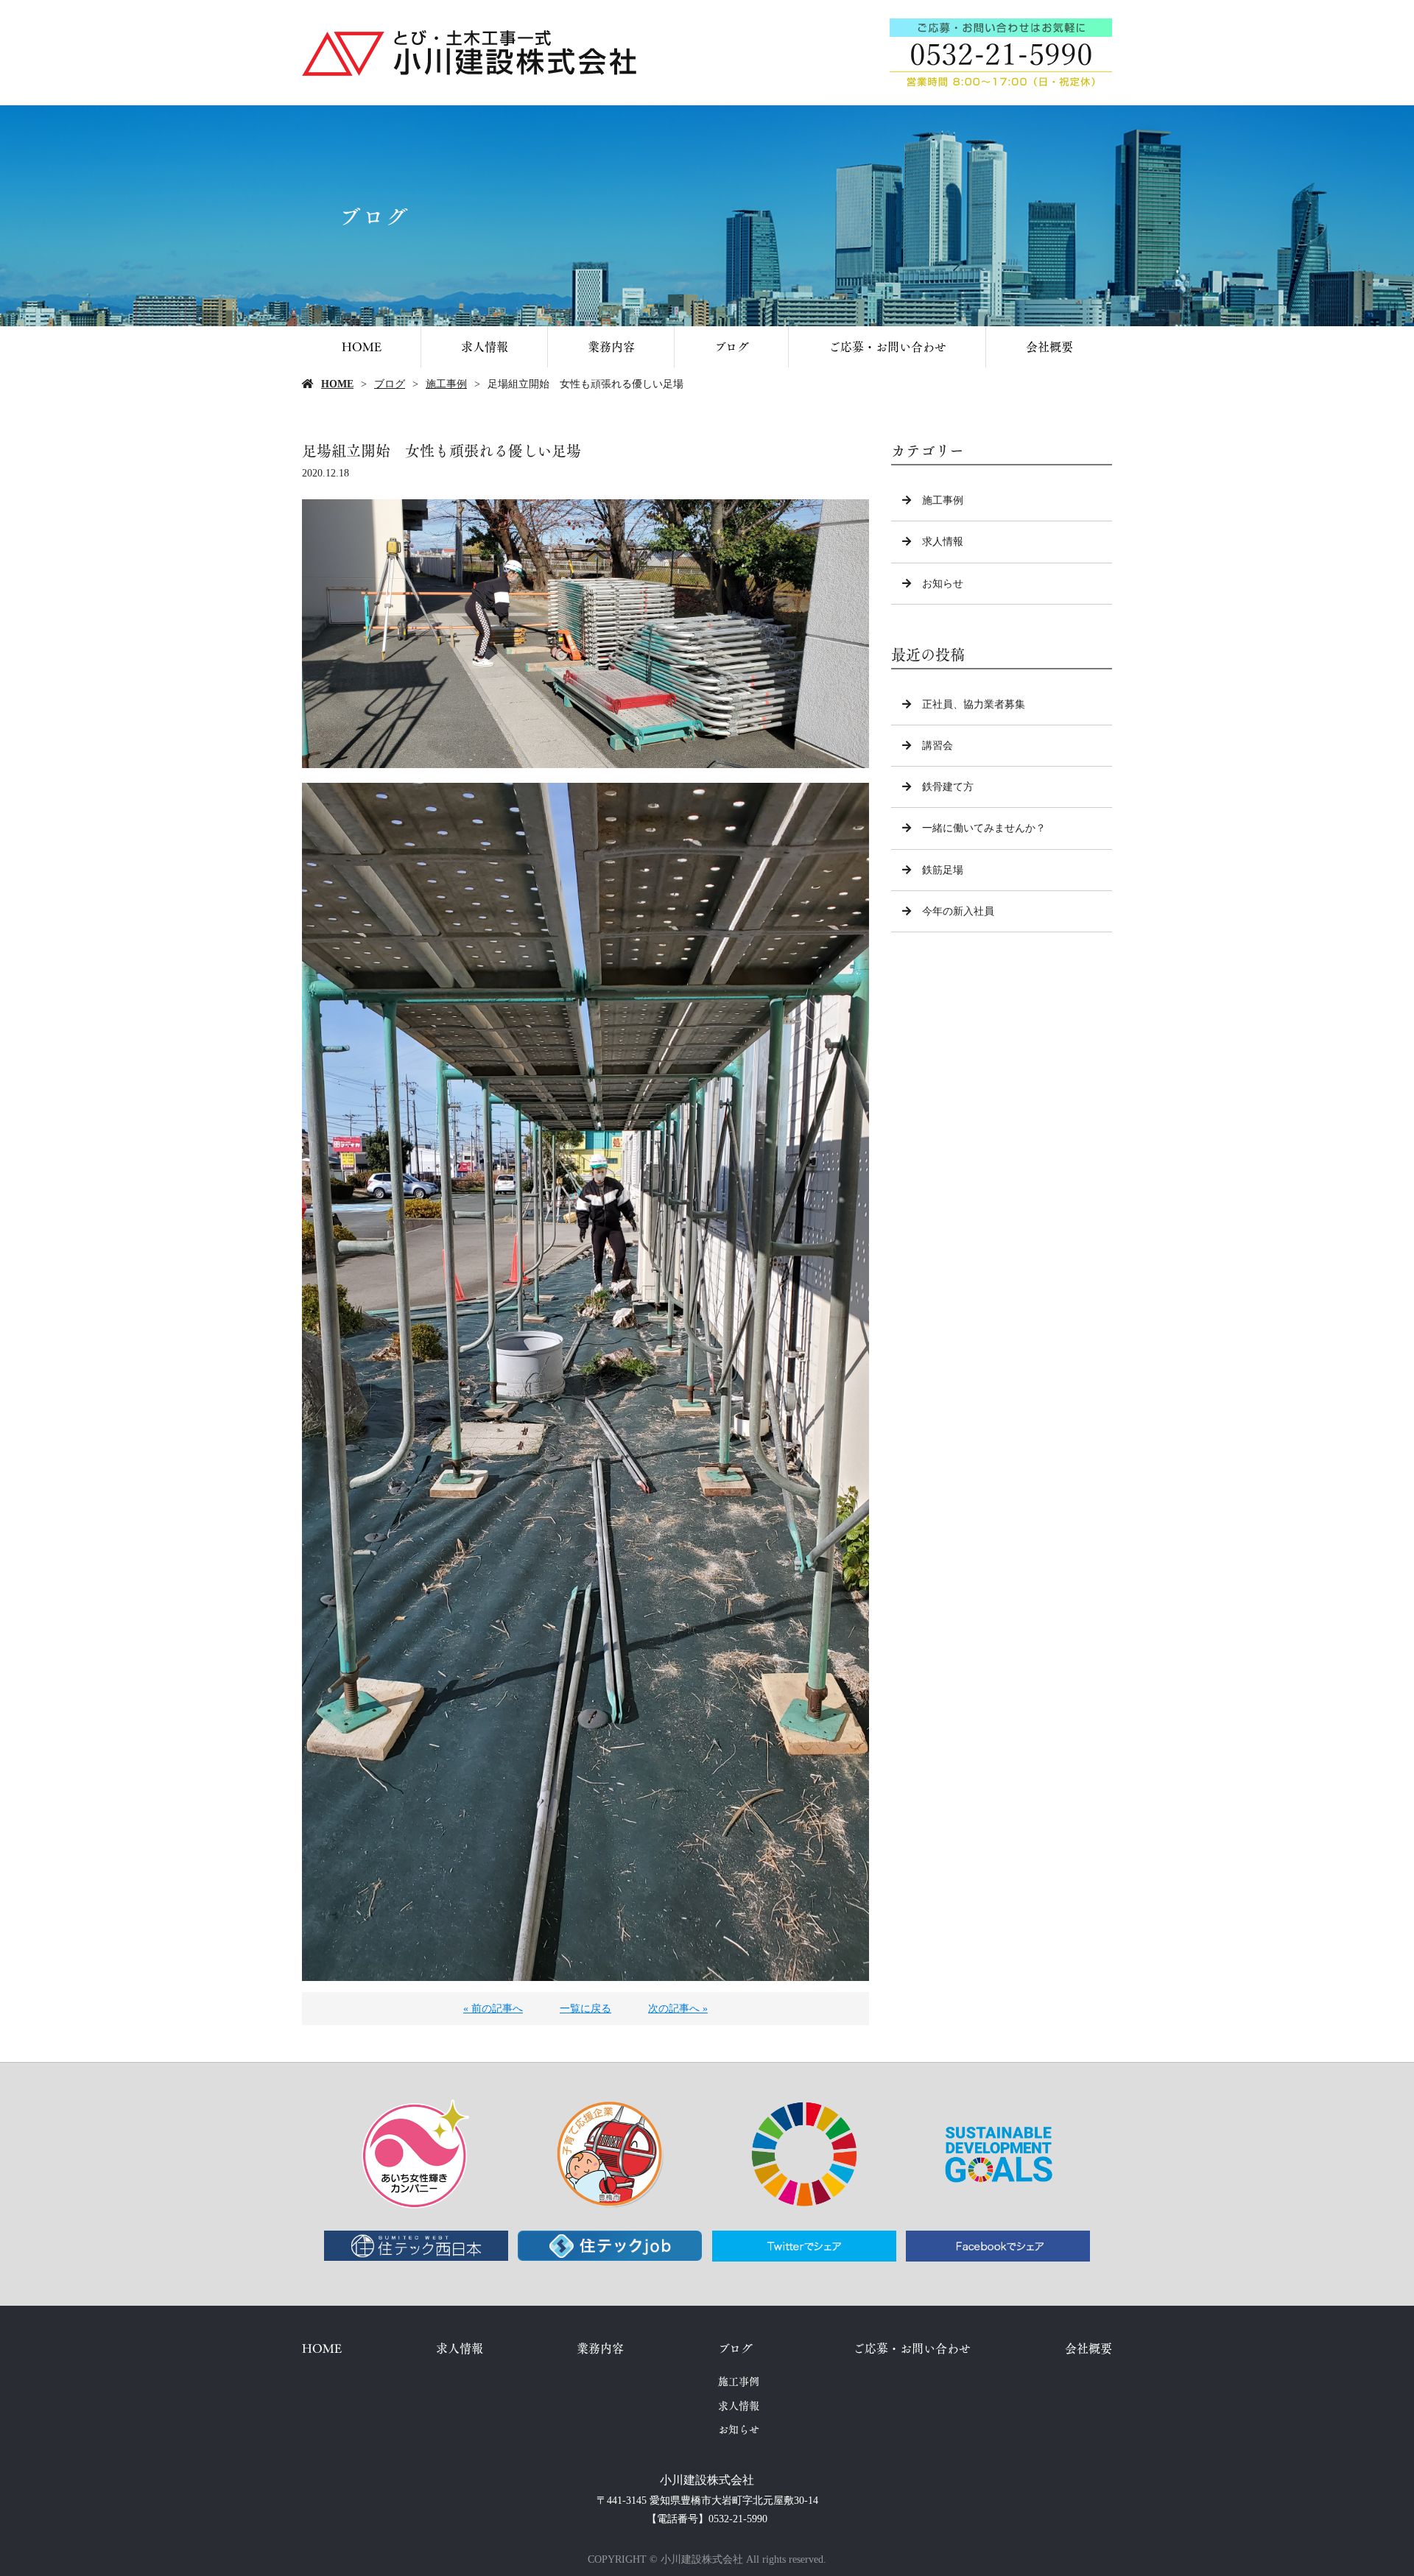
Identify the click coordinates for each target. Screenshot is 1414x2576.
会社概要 (1049, 346)
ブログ (732, 346)
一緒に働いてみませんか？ (984, 828)
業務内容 (611, 346)
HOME (362, 346)
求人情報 (485, 346)
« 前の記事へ (493, 2009)
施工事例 (446, 384)
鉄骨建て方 (948, 787)
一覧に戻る (585, 2009)
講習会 (938, 746)
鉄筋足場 (943, 870)
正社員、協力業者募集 (974, 704)
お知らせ (943, 584)
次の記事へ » (678, 2009)
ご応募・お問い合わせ (887, 346)
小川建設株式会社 (707, 2480)
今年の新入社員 (958, 911)
